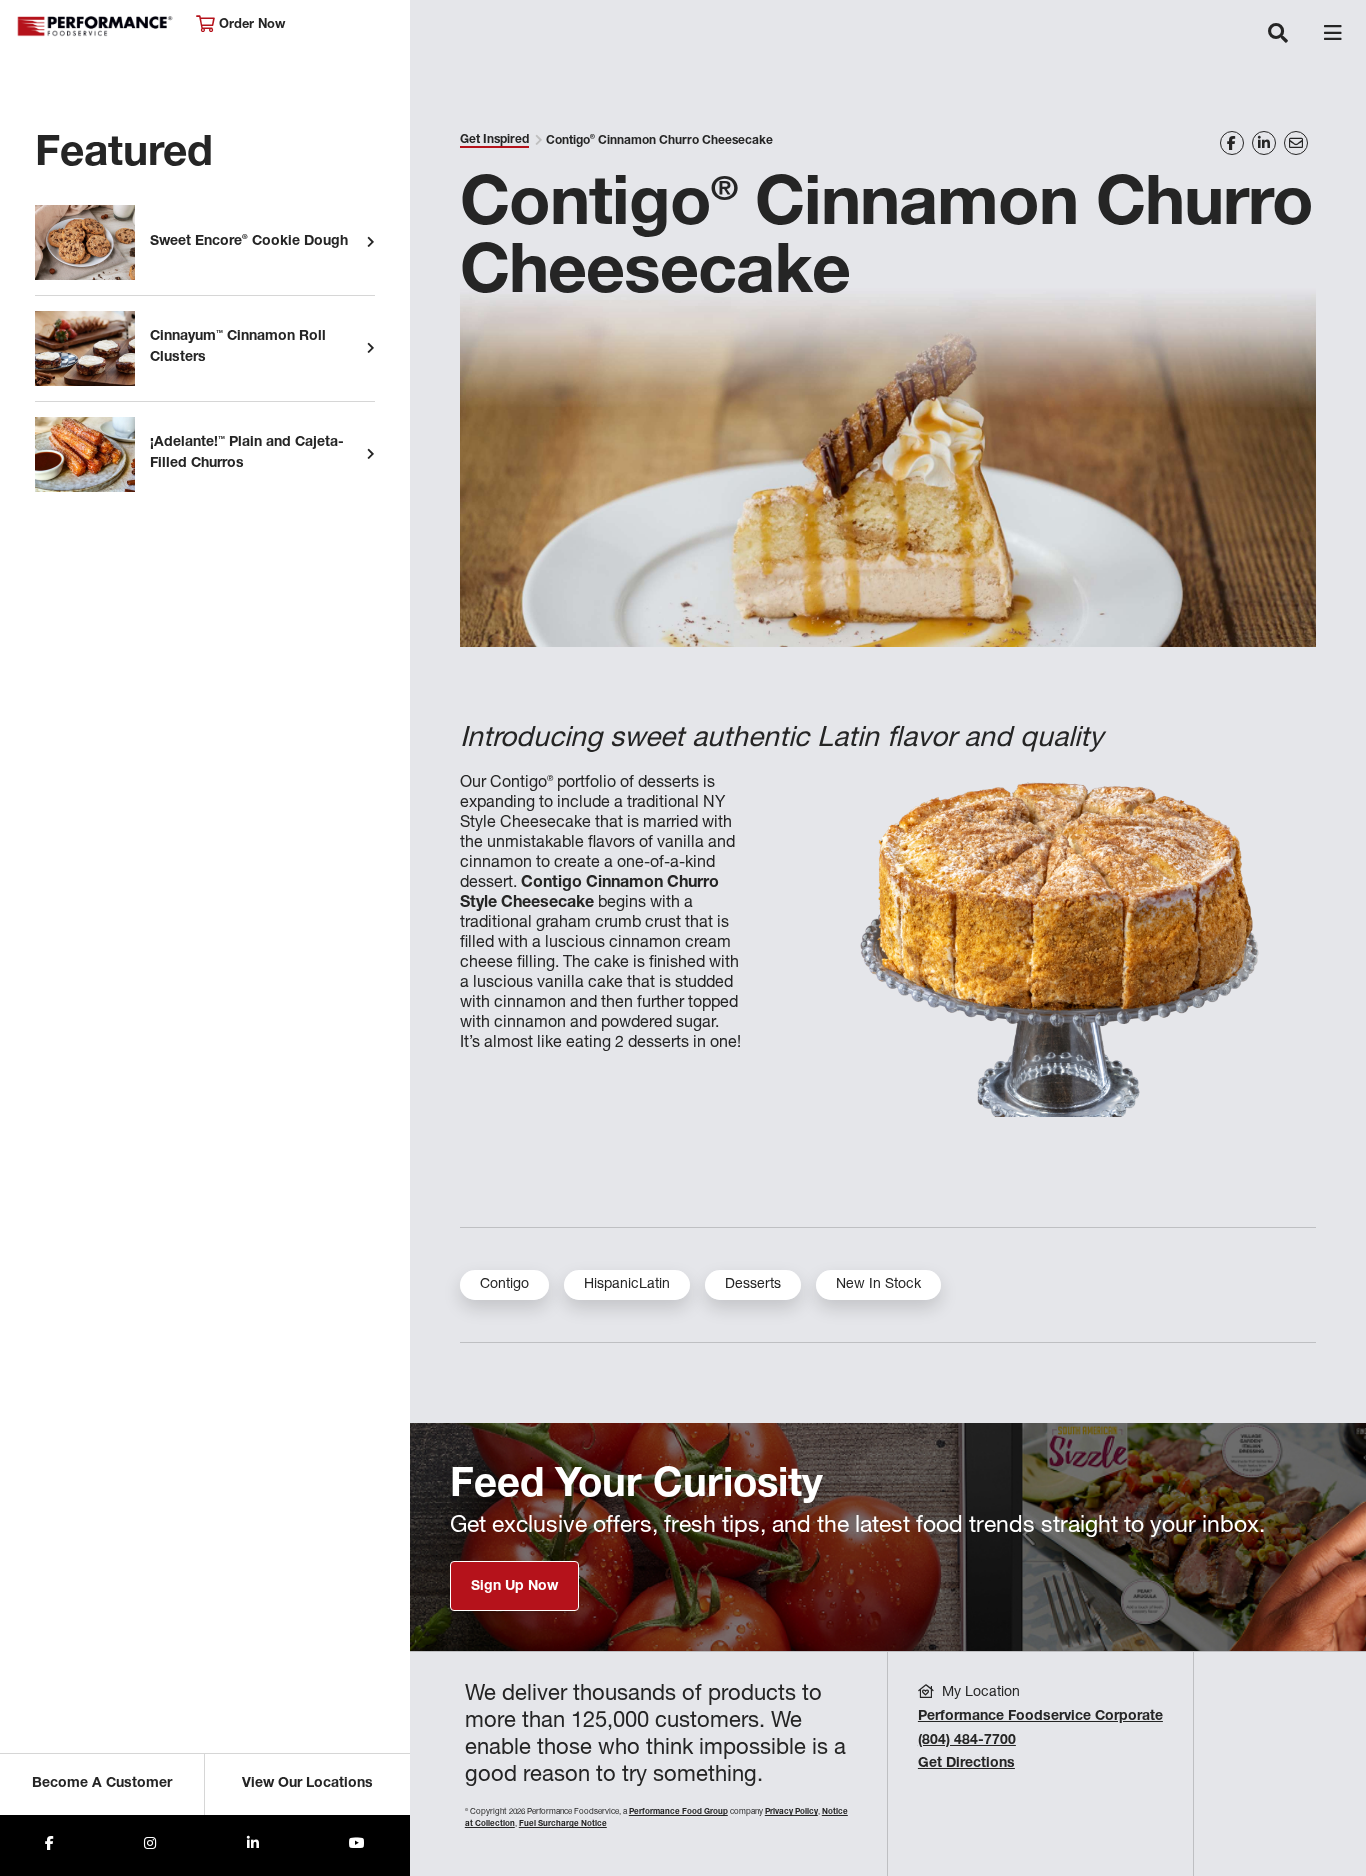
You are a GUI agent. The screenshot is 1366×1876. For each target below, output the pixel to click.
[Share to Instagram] (150, 1845)
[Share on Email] (1296, 143)
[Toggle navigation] (1278, 35)
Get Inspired (494, 140)
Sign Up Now (514, 1587)
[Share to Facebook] (49, 1845)
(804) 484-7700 (967, 1741)
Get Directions (966, 1764)
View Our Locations (307, 1784)
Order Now (250, 25)
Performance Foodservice (96, 26)
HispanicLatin (627, 1285)
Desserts (753, 1285)
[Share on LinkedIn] (1264, 143)
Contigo (504, 1285)
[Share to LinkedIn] (253, 1845)
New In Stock (878, 1285)
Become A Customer (102, 1784)
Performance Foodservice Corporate (1040, 1717)
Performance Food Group (678, 1812)
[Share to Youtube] (357, 1845)
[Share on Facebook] (1232, 143)
